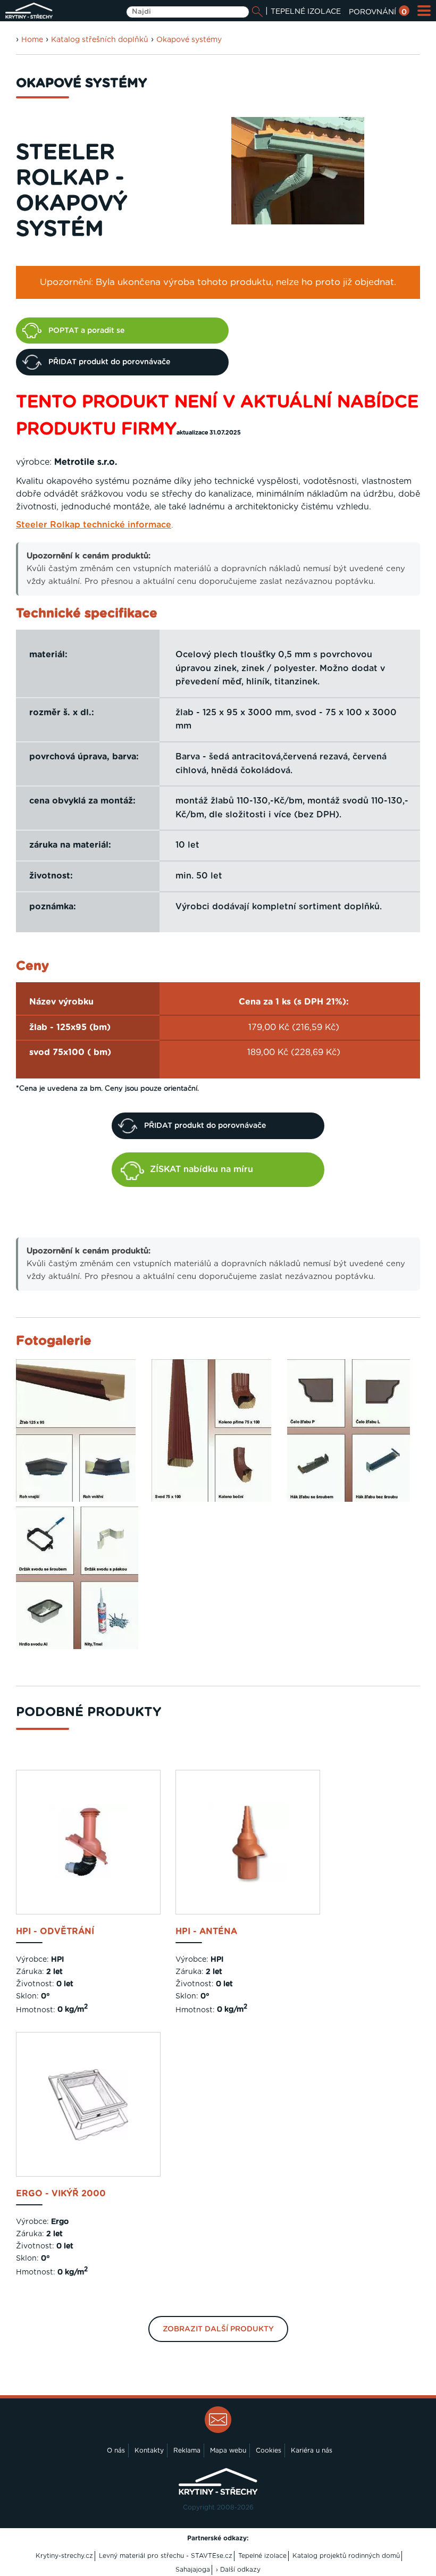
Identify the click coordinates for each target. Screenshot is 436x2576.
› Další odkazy (238, 2570)
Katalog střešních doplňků (100, 40)
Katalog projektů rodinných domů (346, 2556)
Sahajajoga (193, 2570)
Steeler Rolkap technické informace (94, 525)
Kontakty (149, 2450)
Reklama (187, 2450)
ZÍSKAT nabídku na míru (202, 1169)
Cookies (269, 2450)
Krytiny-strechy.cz (64, 2556)
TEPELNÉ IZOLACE (306, 12)
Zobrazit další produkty (218, 2329)
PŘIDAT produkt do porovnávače (109, 362)
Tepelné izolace (262, 2556)
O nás (116, 2450)
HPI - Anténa (206, 1931)
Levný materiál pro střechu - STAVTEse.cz (166, 2556)
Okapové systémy (189, 40)
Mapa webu (228, 2450)
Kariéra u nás (312, 2450)
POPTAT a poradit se (86, 331)
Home (32, 40)
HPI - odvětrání (55, 1931)
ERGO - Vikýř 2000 (61, 2194)
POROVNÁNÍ (378, 12)
